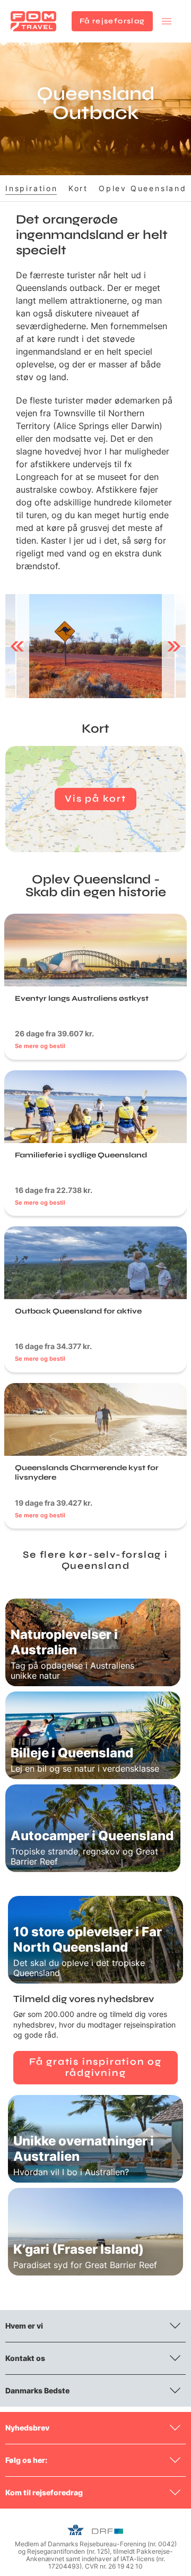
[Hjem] (33, 21)
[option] (95, 646)
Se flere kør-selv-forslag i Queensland (95, 1560)
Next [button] (174, 646)
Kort (78, 188)
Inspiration (32, 188)
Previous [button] (17, 646)
